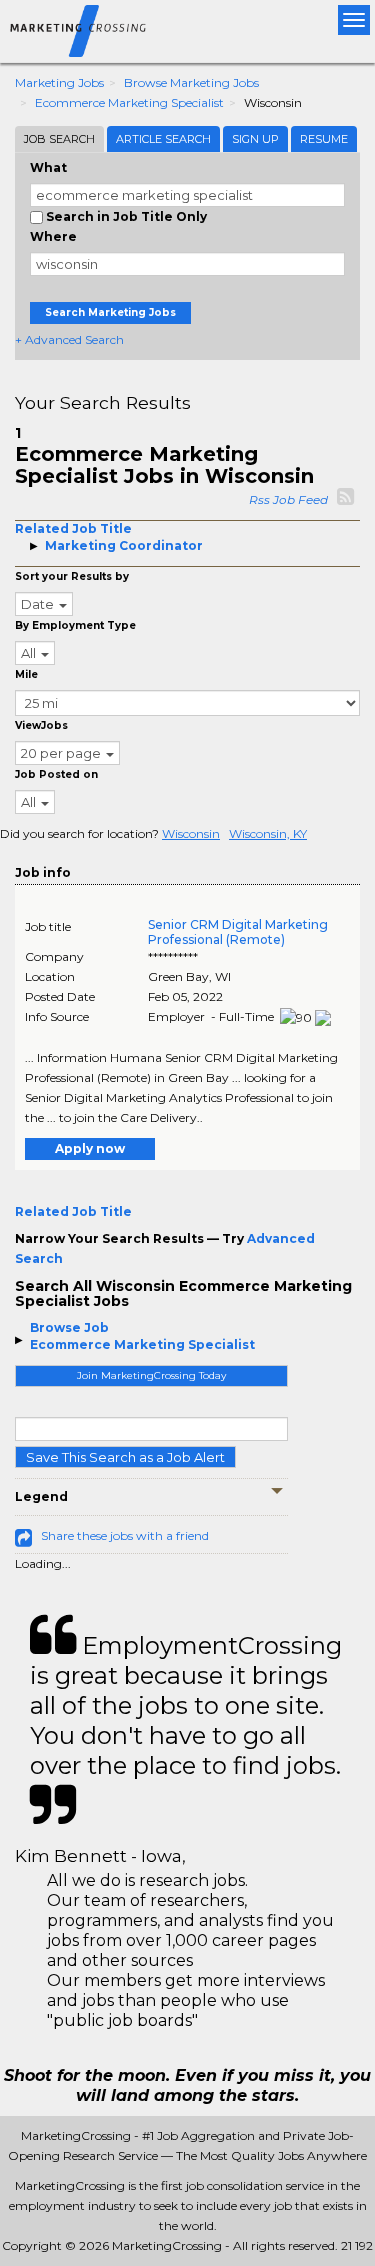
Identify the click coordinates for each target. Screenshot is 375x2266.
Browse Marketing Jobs (191, 82)
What (48, 167)
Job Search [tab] (59, 139)
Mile (26, 674)
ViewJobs (41, 725)
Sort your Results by (72, 576)
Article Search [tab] (163, 139)
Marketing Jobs (59, 82)
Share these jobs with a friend (125, 1535)
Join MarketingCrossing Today (151, 1375)
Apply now (90, 1148)
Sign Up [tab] (255, 139)
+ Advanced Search (69, 339)
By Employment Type (75, 625)
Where (53, 236)
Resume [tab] (324, 139)
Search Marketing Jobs (110, 312)
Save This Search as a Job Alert (125, 1457)
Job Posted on (56, 774)
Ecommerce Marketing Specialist (129, 102)
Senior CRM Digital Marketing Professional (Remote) (238, 932)
